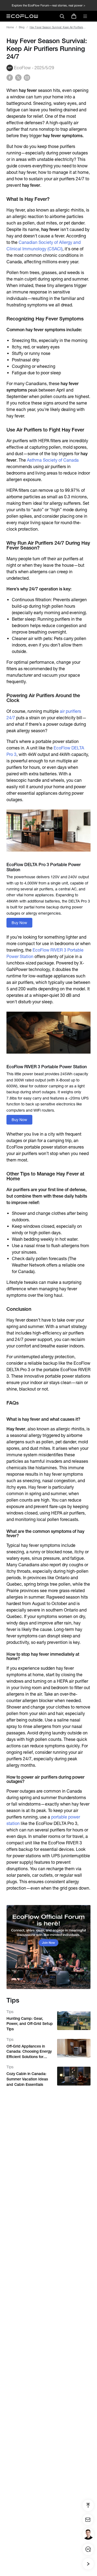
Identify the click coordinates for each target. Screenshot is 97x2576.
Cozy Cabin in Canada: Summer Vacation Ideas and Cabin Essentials (27, 2079)
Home (10, 27)
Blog (22, 27)
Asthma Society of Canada (53, 460)
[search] (62, 16)
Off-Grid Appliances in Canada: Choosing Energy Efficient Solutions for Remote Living (29, 2052)
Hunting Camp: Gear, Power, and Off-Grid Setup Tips (30, 2024)
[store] (74, 16)
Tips (10, 2012)
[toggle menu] (85, 16)
